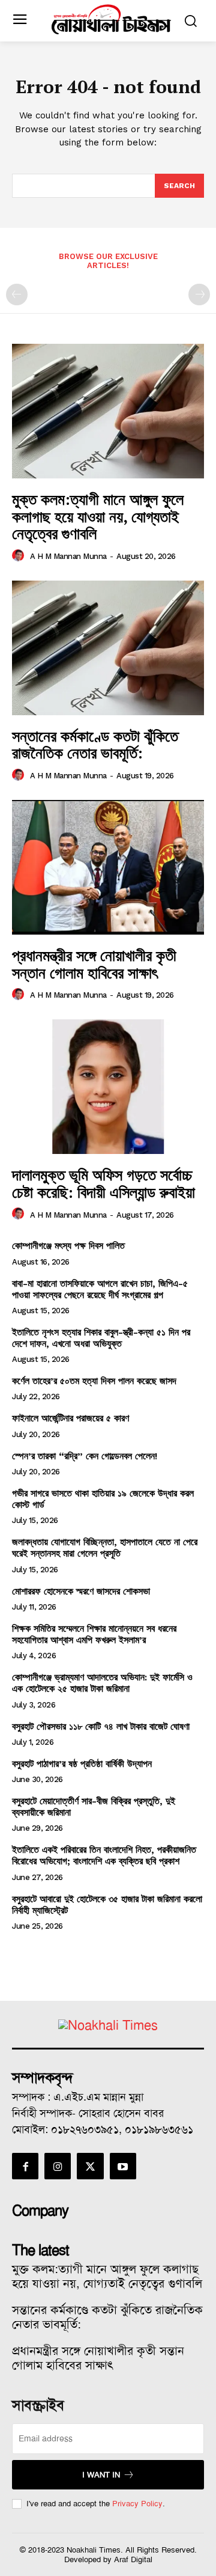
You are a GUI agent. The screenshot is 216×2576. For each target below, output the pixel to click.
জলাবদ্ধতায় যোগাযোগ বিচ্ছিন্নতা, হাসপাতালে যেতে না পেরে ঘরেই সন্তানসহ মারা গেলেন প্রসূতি (105, 1548)
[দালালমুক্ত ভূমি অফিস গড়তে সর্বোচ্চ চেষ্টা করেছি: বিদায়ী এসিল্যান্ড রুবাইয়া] (108, 1087)
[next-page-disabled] (199, 295)
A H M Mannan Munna (68, 556)
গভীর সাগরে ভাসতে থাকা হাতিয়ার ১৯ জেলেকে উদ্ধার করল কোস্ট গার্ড (103, 1499)
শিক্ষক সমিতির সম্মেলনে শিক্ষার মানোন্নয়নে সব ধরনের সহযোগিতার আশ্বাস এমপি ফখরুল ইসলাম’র (94, 1634)
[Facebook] (25, 2166)
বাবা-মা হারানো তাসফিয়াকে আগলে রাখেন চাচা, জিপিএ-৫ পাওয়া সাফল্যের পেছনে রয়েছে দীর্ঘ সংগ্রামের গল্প (100, 1289)
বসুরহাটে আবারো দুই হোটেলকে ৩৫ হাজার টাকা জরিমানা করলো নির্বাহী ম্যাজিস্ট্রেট (107, 1905)
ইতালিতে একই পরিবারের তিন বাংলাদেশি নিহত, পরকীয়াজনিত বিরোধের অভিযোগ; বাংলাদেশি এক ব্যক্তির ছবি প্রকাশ (104, 1855)
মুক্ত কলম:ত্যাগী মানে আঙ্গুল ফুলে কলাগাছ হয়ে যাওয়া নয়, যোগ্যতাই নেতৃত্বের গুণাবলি (98, 516)
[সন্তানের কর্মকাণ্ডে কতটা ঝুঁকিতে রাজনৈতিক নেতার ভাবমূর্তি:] (108, 648)
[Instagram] (58, 2166)
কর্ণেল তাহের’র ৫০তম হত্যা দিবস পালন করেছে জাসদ (94, 1381)
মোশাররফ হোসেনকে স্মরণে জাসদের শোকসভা (81, 1591)
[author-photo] (20, 556)
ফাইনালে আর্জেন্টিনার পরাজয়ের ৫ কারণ (70, 1418)
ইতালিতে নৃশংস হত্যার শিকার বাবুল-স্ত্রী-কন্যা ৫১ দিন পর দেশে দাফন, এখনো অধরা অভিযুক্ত (101, 1338)
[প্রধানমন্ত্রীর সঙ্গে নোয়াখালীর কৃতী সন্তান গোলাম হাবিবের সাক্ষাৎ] (108, 867)
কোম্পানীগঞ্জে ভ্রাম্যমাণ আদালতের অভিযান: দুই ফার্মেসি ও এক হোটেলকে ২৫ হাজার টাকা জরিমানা (102, 1683)
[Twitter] (90, 2166)
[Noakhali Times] (111, 20)
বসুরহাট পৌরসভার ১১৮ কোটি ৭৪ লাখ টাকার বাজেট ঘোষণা (101, 1726)
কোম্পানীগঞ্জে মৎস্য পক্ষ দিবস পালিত (68, 1246)
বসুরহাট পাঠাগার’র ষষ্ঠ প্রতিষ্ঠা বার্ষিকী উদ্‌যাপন (82, 1764)
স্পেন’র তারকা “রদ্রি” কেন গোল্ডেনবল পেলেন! (85, 1456)
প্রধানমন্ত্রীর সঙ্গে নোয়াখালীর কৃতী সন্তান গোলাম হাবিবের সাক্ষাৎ (94, 964)
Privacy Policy (137, 2504)
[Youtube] (123, 2166)
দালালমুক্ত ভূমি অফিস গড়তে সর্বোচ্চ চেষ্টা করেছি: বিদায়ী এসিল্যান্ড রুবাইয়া (103, 1183)
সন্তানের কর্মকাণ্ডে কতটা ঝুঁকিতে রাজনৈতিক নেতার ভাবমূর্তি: (95, 744)
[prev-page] (17, 295)
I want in (101, 2475)
